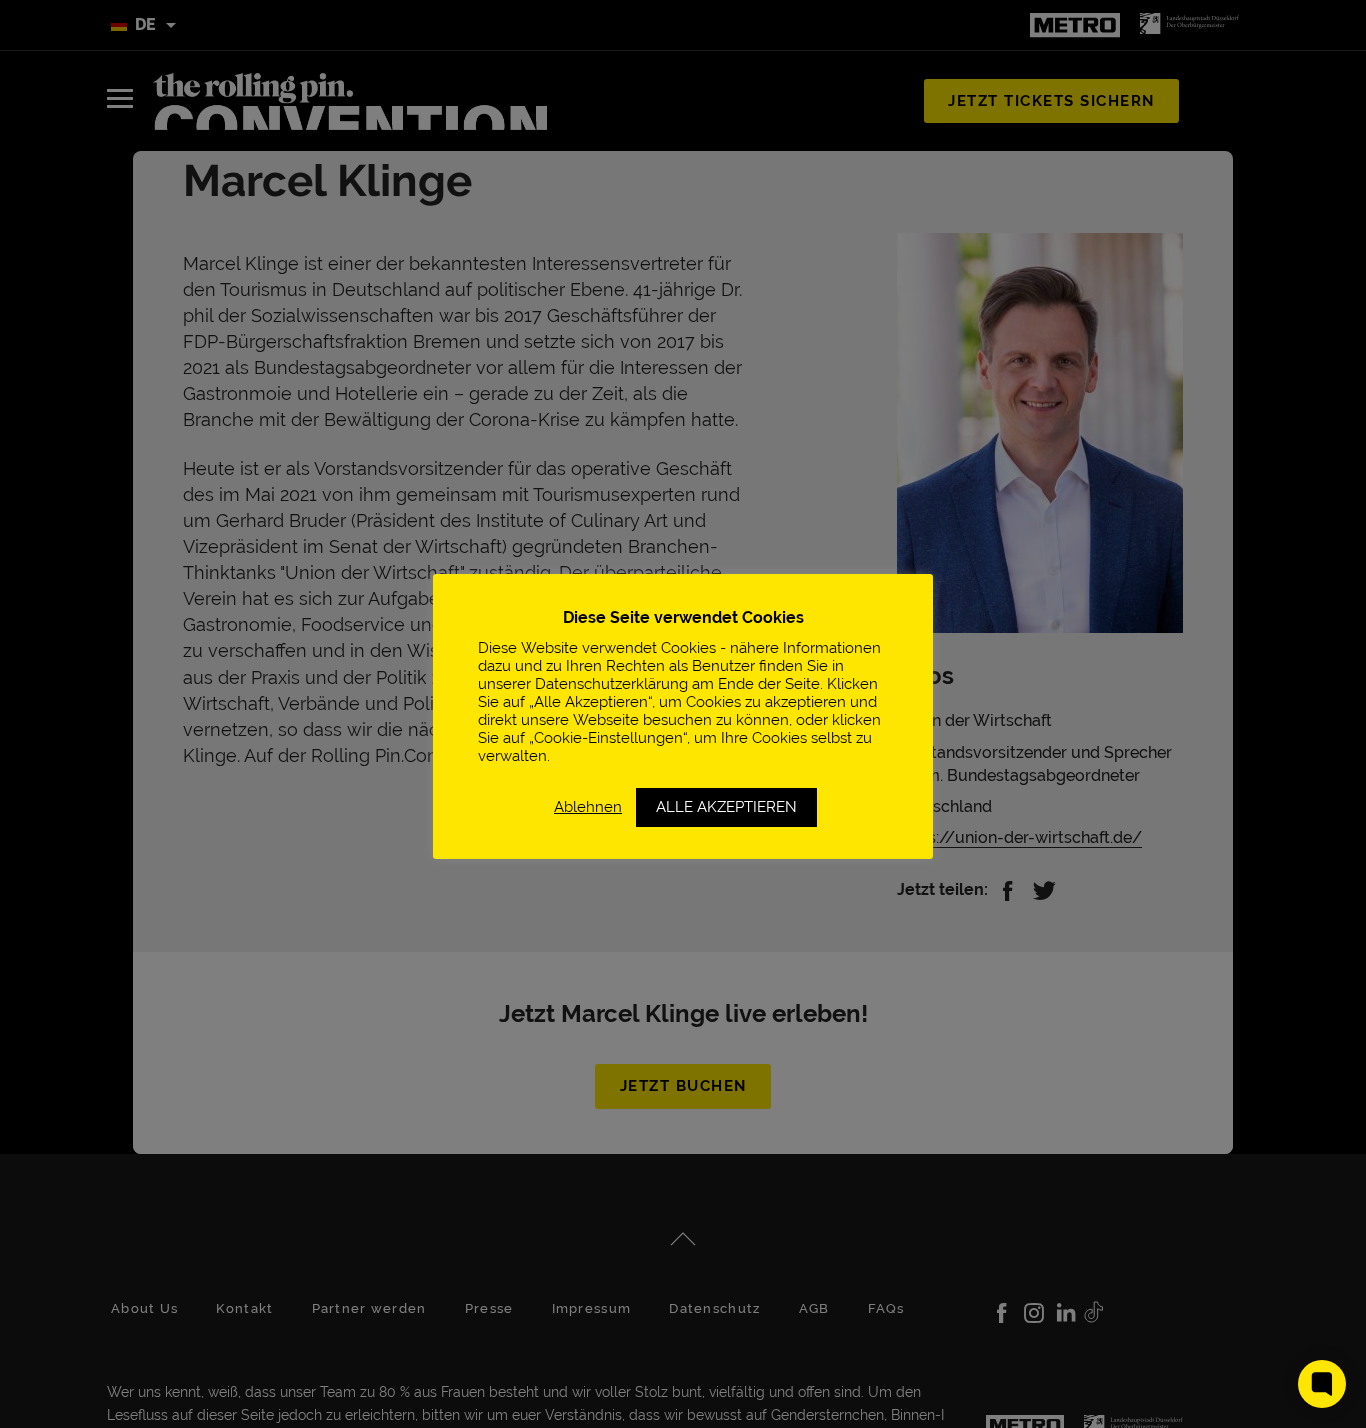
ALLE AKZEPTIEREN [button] (726, 807)
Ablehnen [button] (588, 806)
